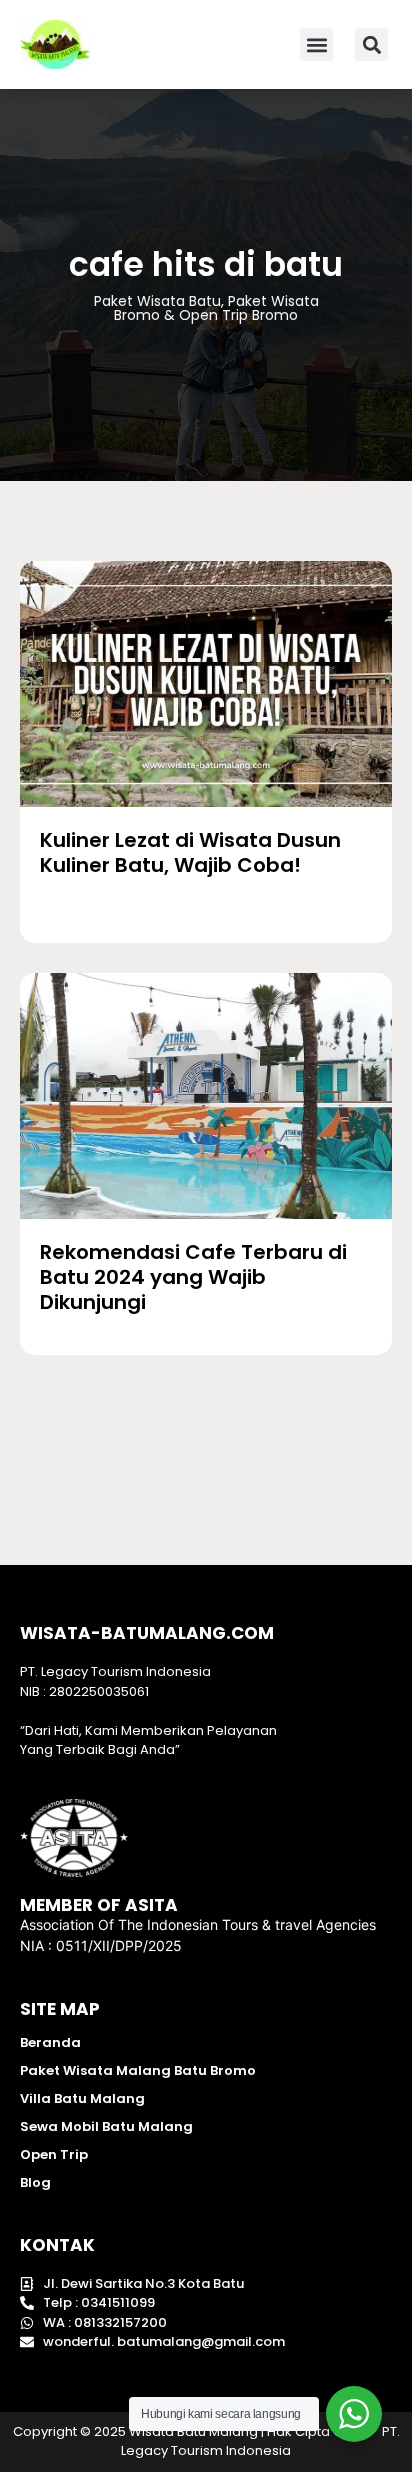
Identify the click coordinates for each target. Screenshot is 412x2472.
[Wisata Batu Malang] (206, 684)
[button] (316, 44)
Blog (35, 2182)
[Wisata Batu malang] (55, 44)
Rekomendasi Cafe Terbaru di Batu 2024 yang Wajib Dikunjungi (193, 1277)
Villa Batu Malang (82, 2098)
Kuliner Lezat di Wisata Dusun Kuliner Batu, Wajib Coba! (190, 852)
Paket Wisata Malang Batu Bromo (138, 2070)
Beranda (50, 2042)
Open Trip (54, 2154)
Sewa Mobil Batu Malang (106, 2126)
